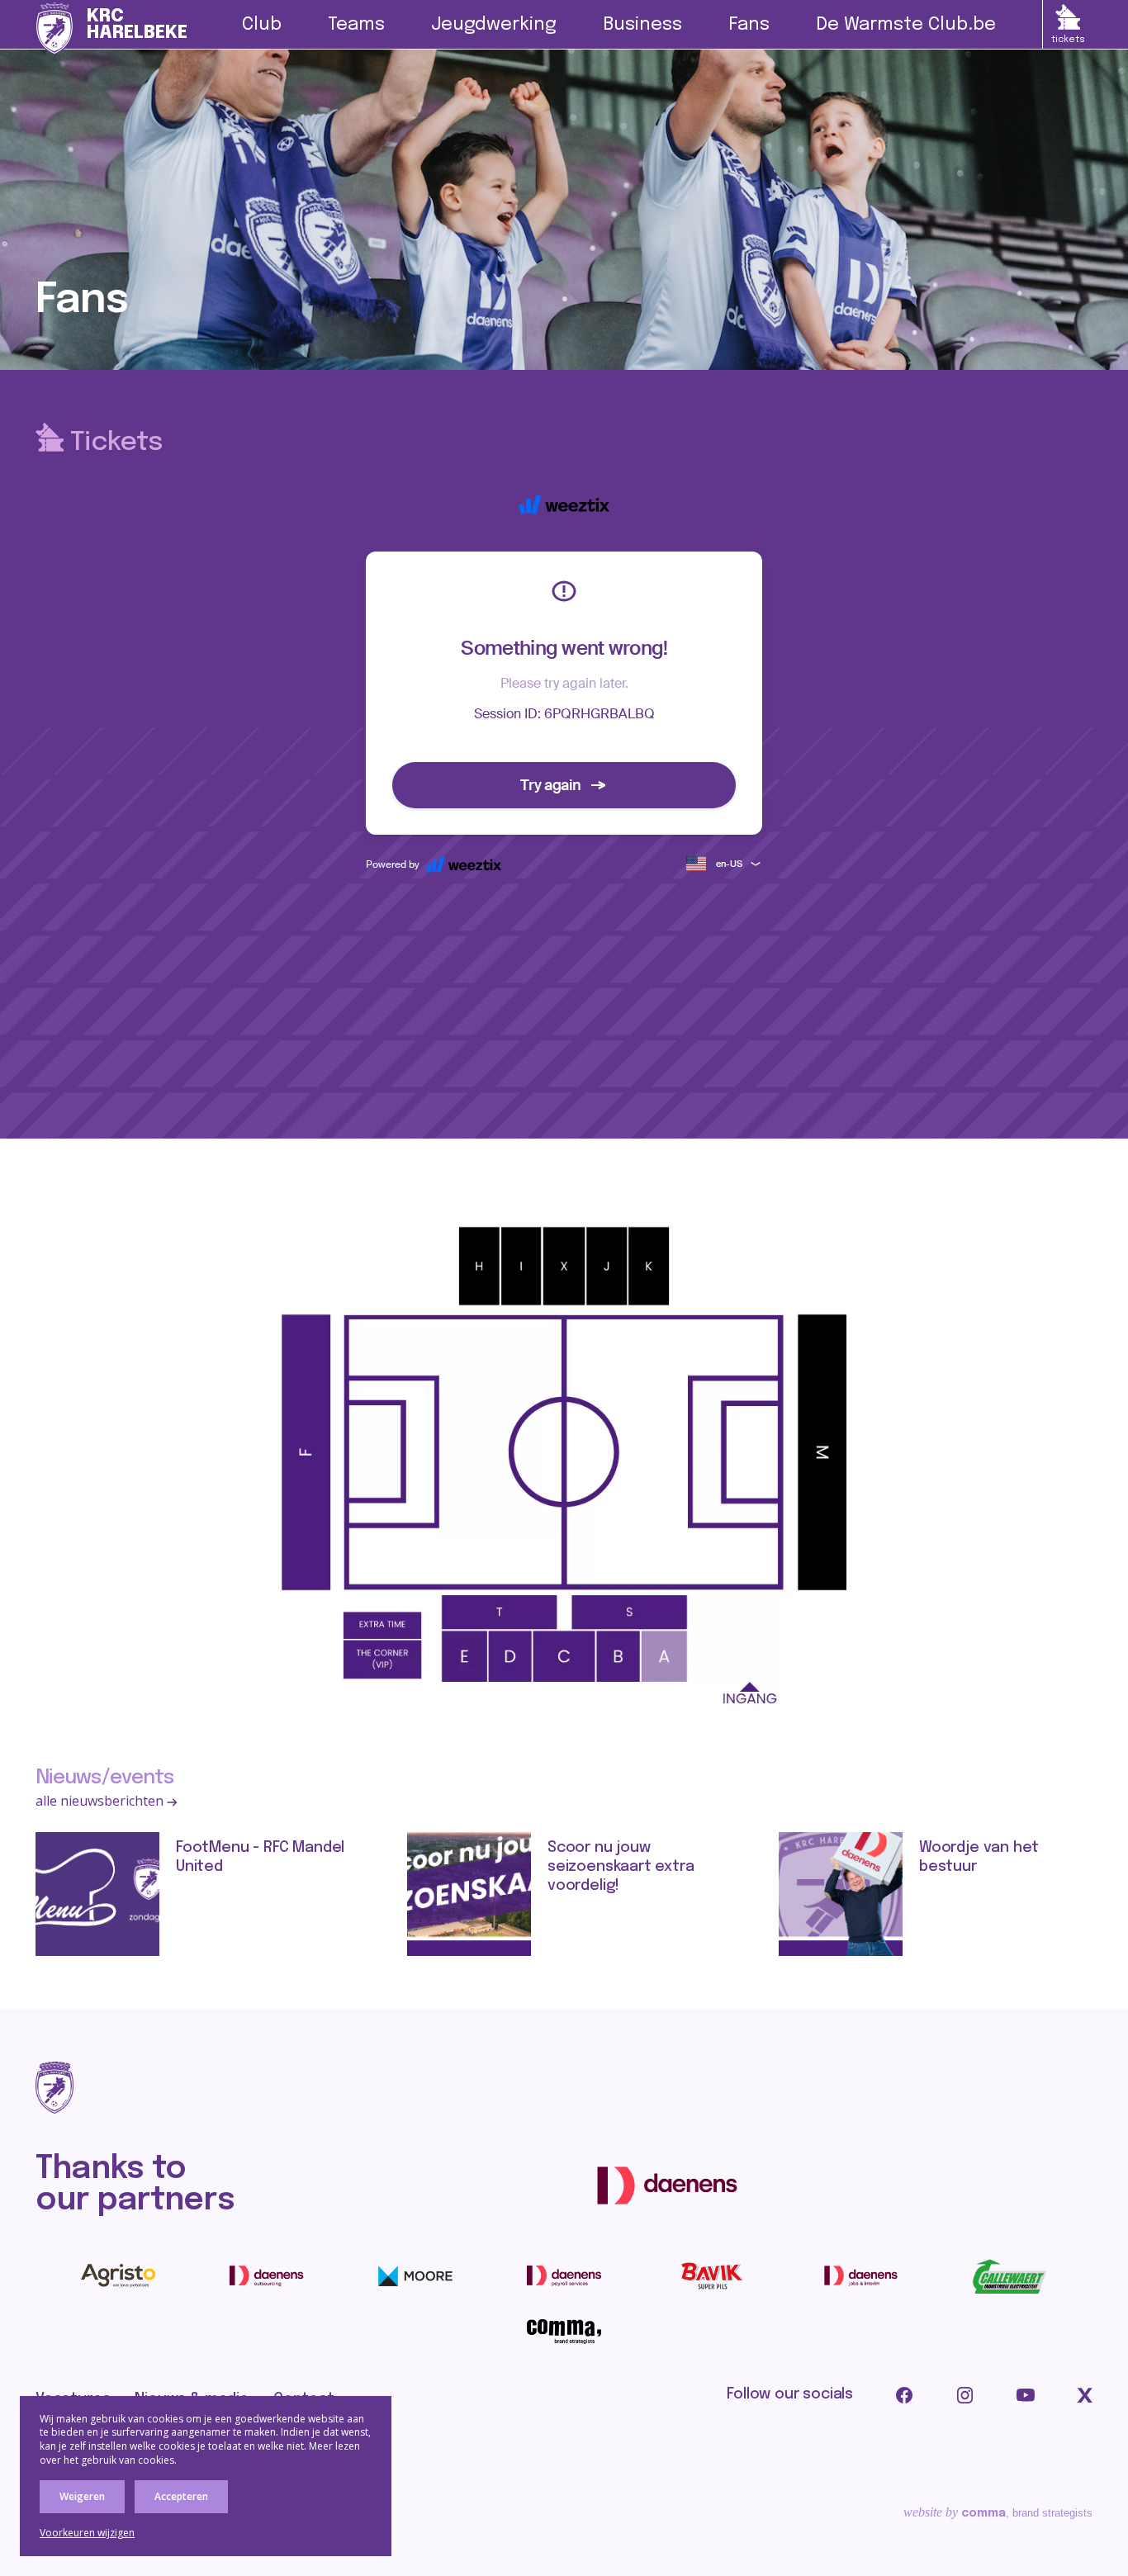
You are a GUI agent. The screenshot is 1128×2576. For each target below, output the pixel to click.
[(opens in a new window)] (667, 2185)
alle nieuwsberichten (101, 1801)
